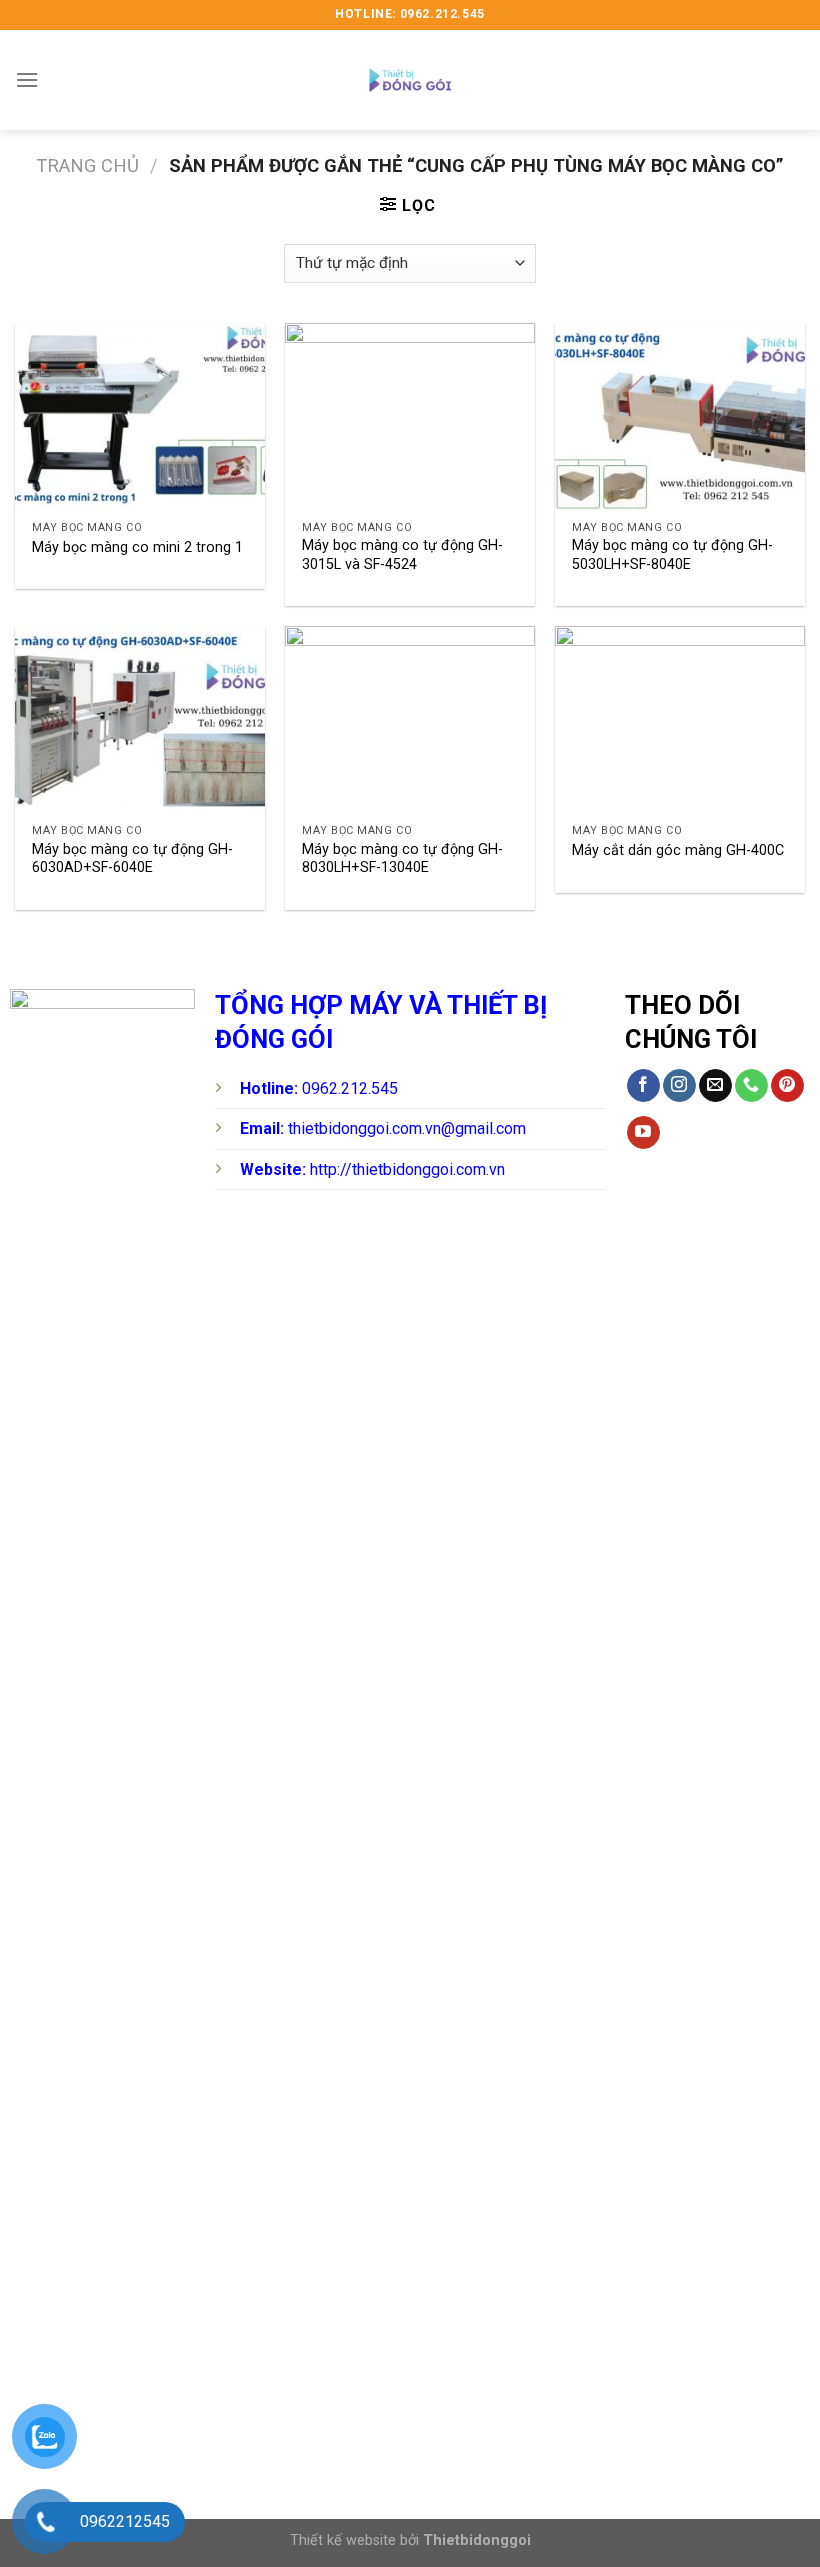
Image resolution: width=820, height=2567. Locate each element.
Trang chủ (87, 165)
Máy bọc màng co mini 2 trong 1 (137, 547)
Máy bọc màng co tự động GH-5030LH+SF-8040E (672, 555)
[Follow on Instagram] (679, 1086)
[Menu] (27, 79)
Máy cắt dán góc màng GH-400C (678, 850)
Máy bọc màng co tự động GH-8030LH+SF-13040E (402, 859)
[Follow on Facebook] (643, 1086)
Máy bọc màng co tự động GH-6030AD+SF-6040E (132, 859)
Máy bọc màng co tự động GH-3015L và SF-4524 (402, 555)
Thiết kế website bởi (410, 2540)
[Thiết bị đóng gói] (410, 80)
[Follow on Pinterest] (787, 1086)
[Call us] (751, 1086)
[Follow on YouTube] (643, 1133)
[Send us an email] (715, 1086)
